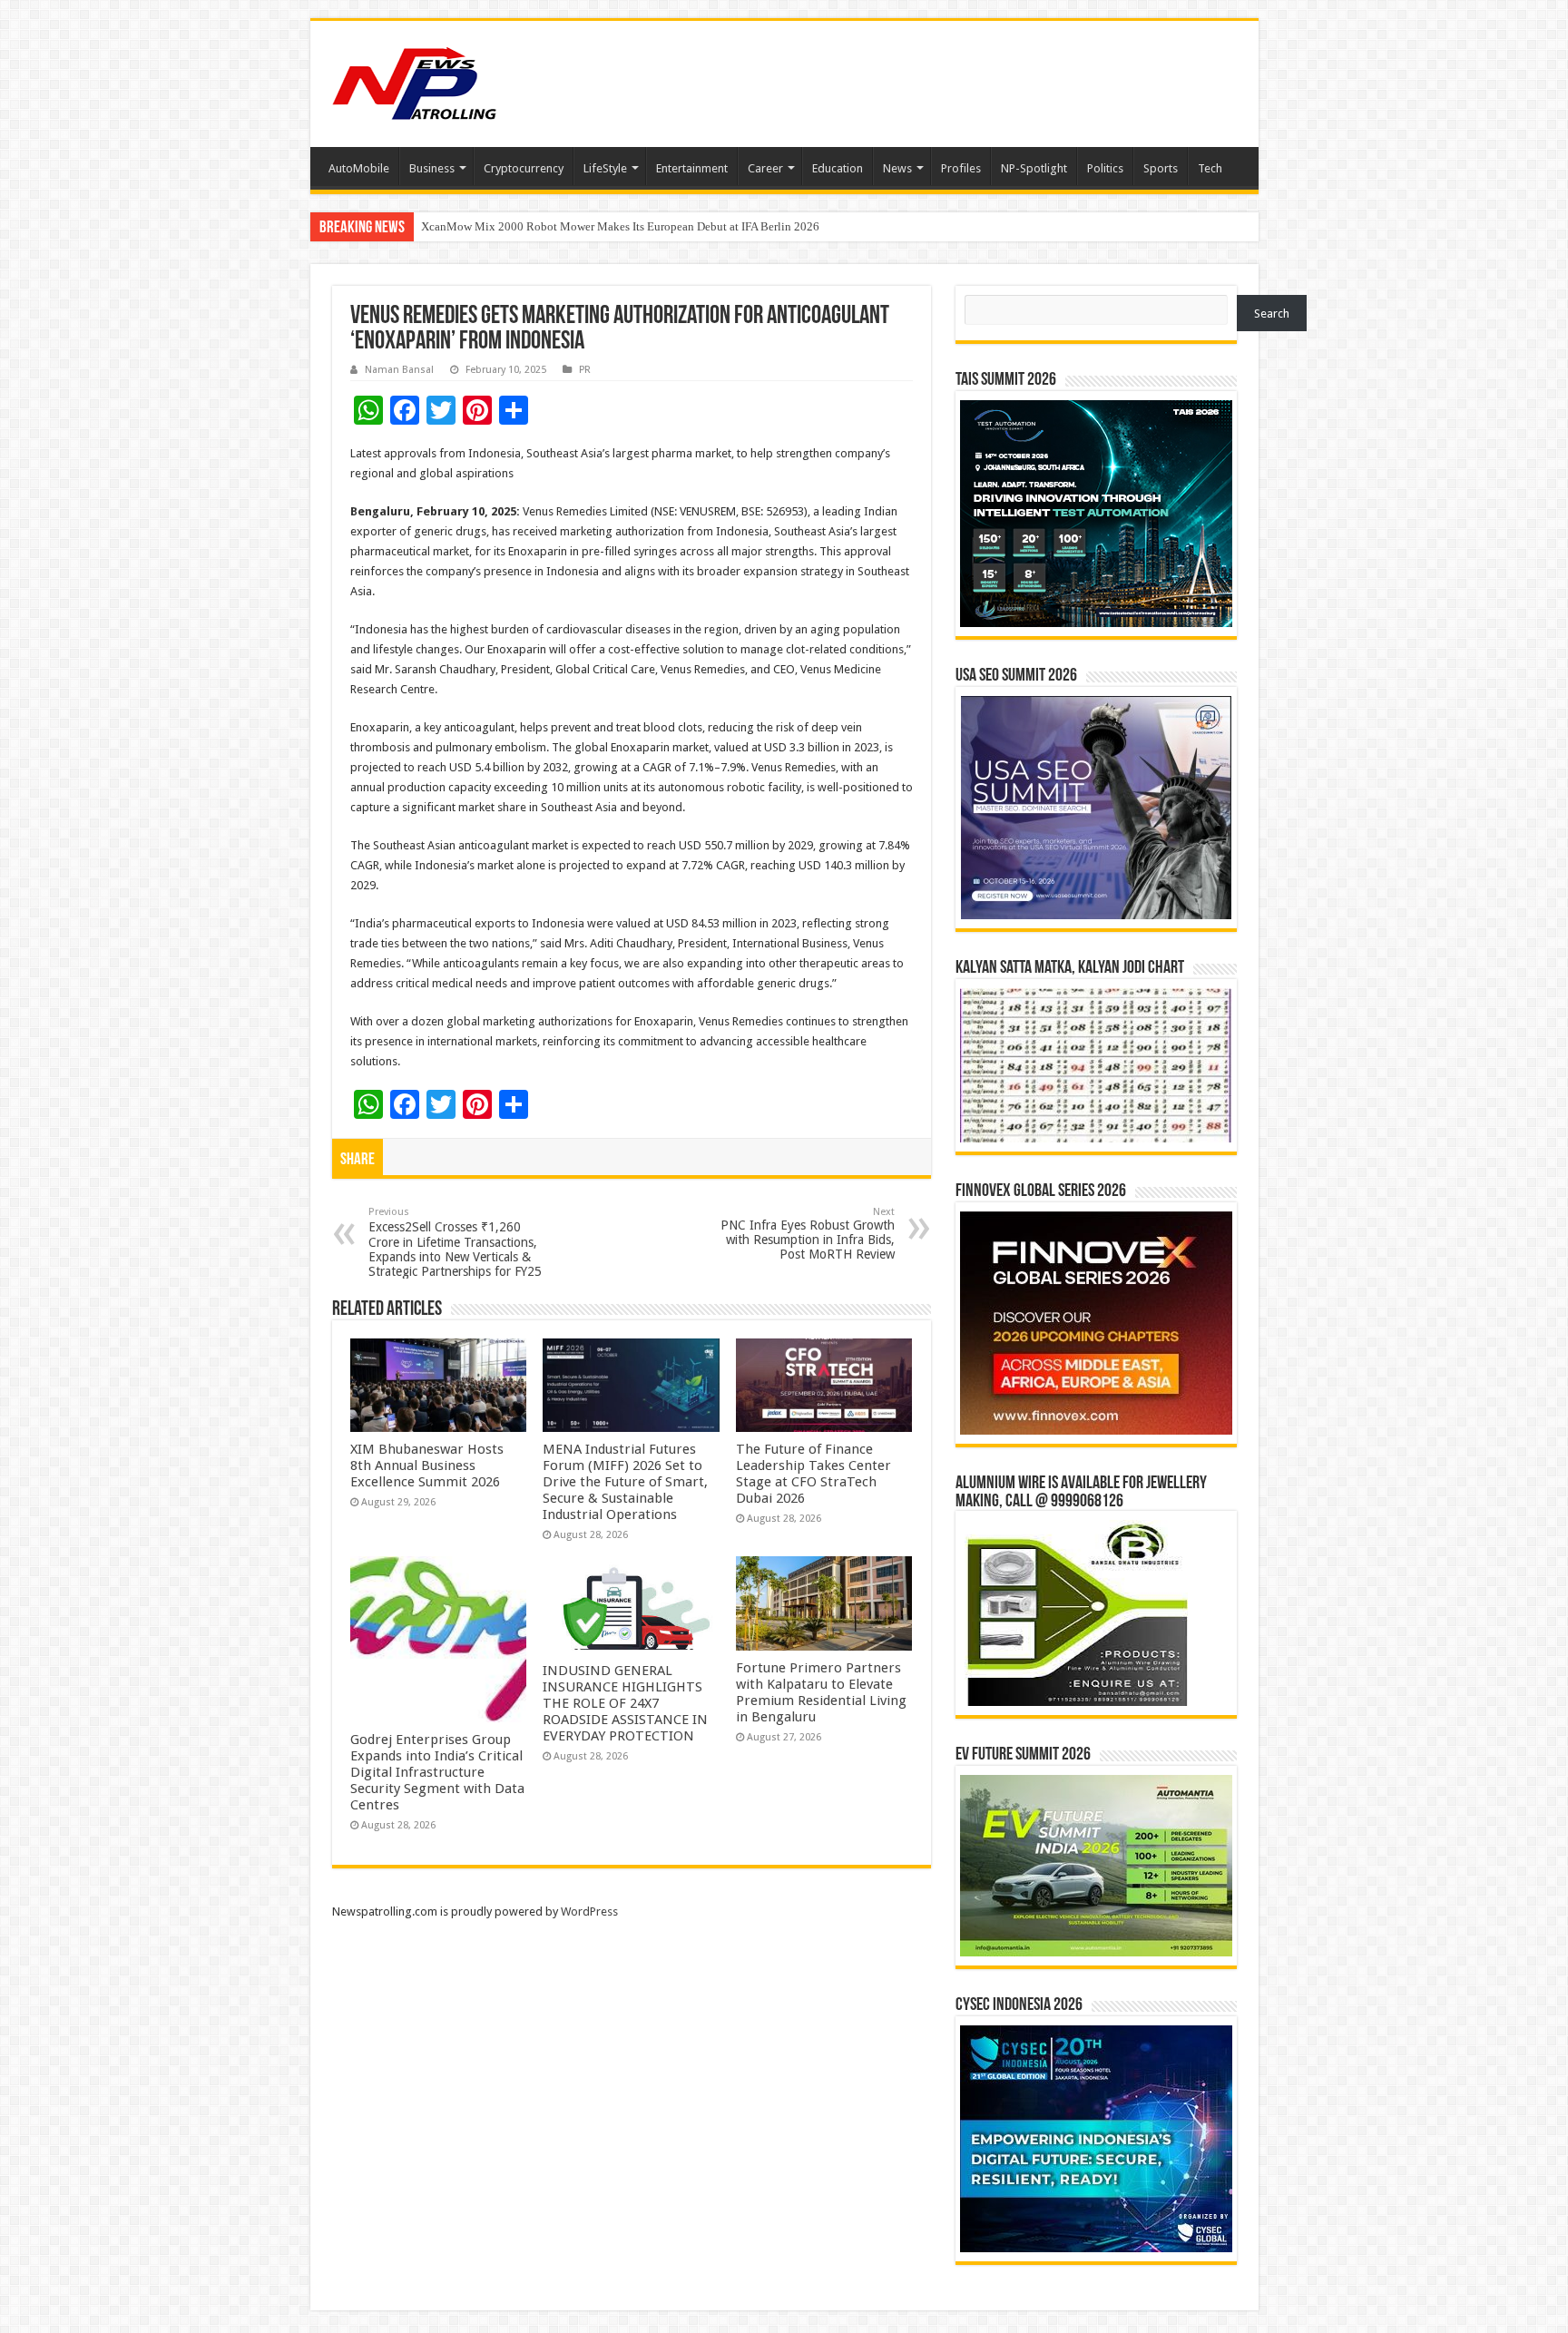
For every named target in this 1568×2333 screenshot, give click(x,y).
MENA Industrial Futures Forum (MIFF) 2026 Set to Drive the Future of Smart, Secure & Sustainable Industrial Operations (625, 1482)
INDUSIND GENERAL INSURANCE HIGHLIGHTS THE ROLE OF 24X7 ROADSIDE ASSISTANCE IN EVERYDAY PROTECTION (625, 1703)
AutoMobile (359, 168)
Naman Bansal (399, 370)
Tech (1210, 168)
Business (432, 168)
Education (838, 168)
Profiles (961, 168)
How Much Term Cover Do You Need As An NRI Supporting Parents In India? (610, 226)
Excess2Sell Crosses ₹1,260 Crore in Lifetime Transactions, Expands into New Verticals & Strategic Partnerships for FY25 (455, 1242)
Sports (1161, 168)
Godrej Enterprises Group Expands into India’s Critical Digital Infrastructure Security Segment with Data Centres (437, 1772)
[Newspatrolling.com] (415, 81)
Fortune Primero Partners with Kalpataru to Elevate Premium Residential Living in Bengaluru (821, 1692)
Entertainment (692, 168)
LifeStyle (605, 168)
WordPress (589, 1911)
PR (585, 370)
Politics (1105, 168)
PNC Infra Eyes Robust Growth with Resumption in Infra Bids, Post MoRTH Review (808, 1234)
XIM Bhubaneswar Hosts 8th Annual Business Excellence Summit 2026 (427, 1465)
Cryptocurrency (524, 168)
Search (1272, 314)
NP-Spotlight (1034, 168)
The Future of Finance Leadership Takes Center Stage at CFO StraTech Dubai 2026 (813, 1474)
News (897, 168)
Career (765, 168)
